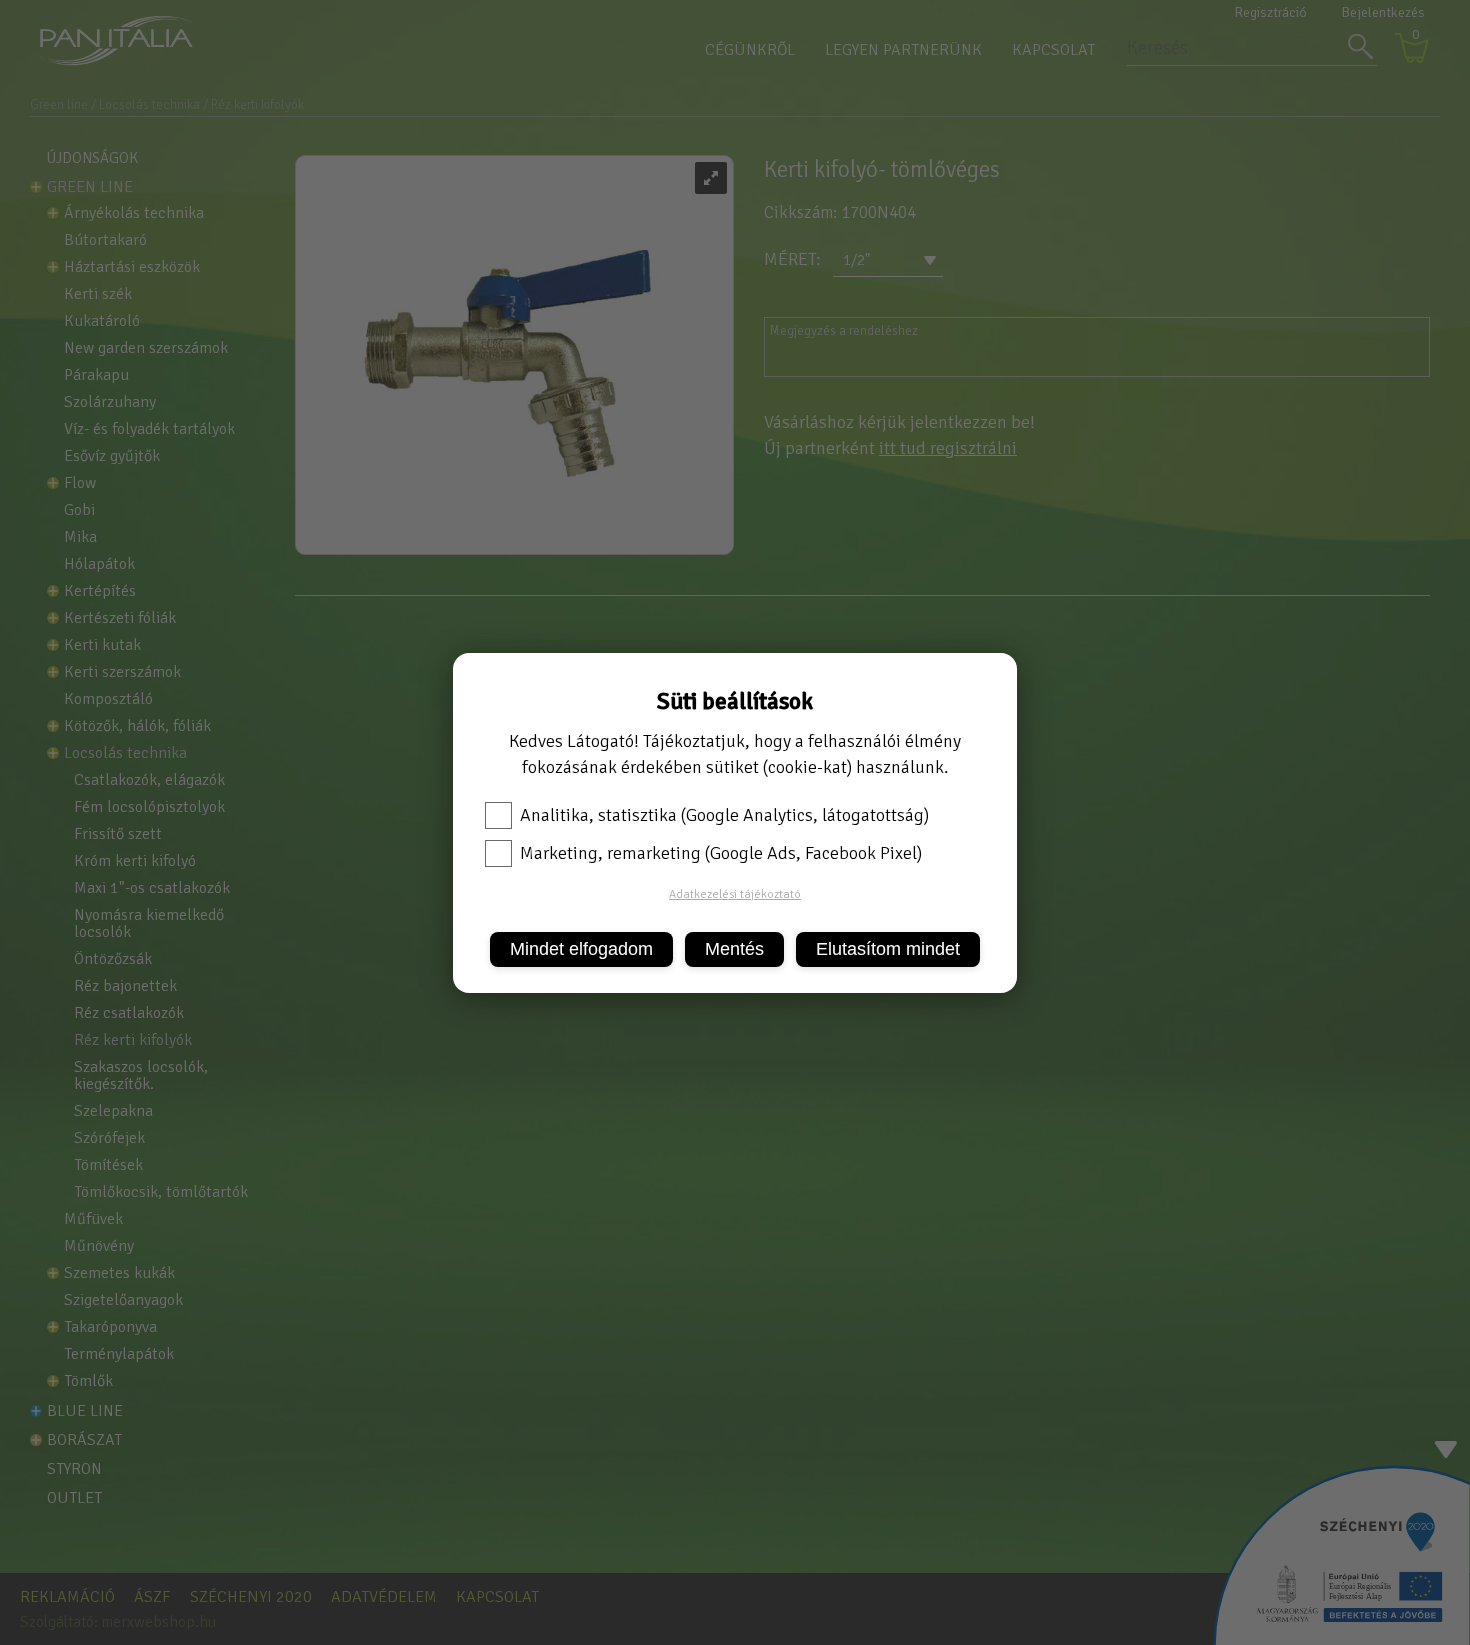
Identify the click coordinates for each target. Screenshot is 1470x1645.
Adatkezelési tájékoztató (735, 894)
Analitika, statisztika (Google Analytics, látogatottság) (724, 815)
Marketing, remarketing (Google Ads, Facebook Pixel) (721, 853)
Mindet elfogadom (581, 949)
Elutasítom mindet (888, 949)
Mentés (734, 949)
